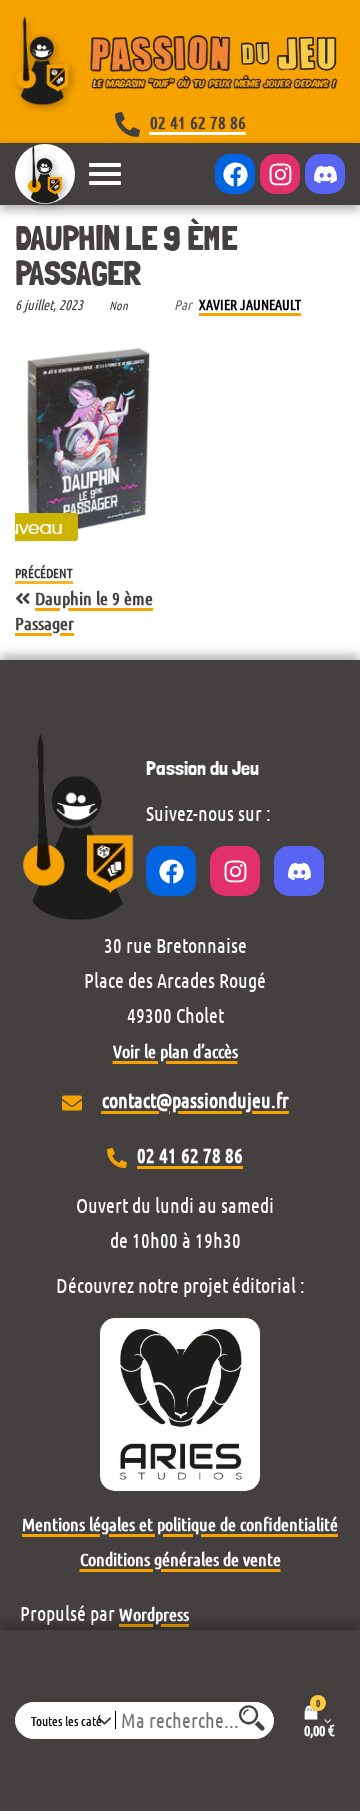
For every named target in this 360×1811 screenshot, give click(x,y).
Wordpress (154, 1614)
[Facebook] (235, 174)
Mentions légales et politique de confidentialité (180, 1524)
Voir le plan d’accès (175, 1051)
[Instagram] (280, 174)
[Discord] (325, 174)
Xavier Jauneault (250, 304)
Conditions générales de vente (180, 1559)
